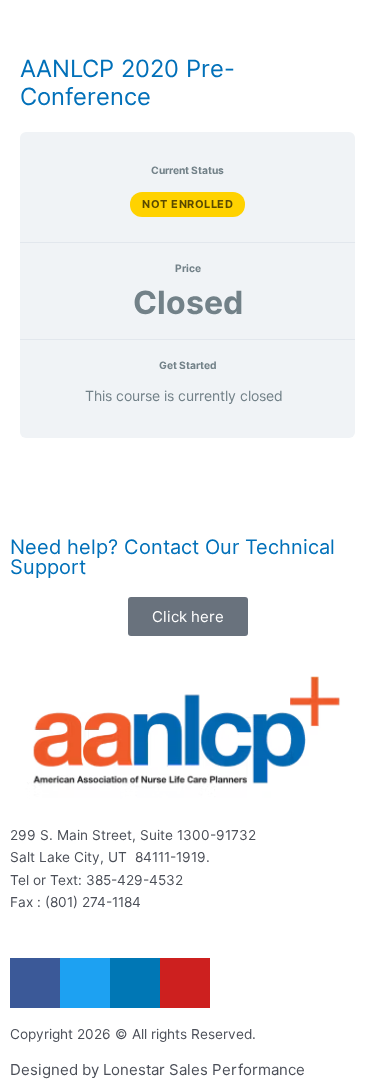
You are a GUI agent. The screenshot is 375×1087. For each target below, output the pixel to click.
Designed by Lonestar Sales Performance (157, 1069)
